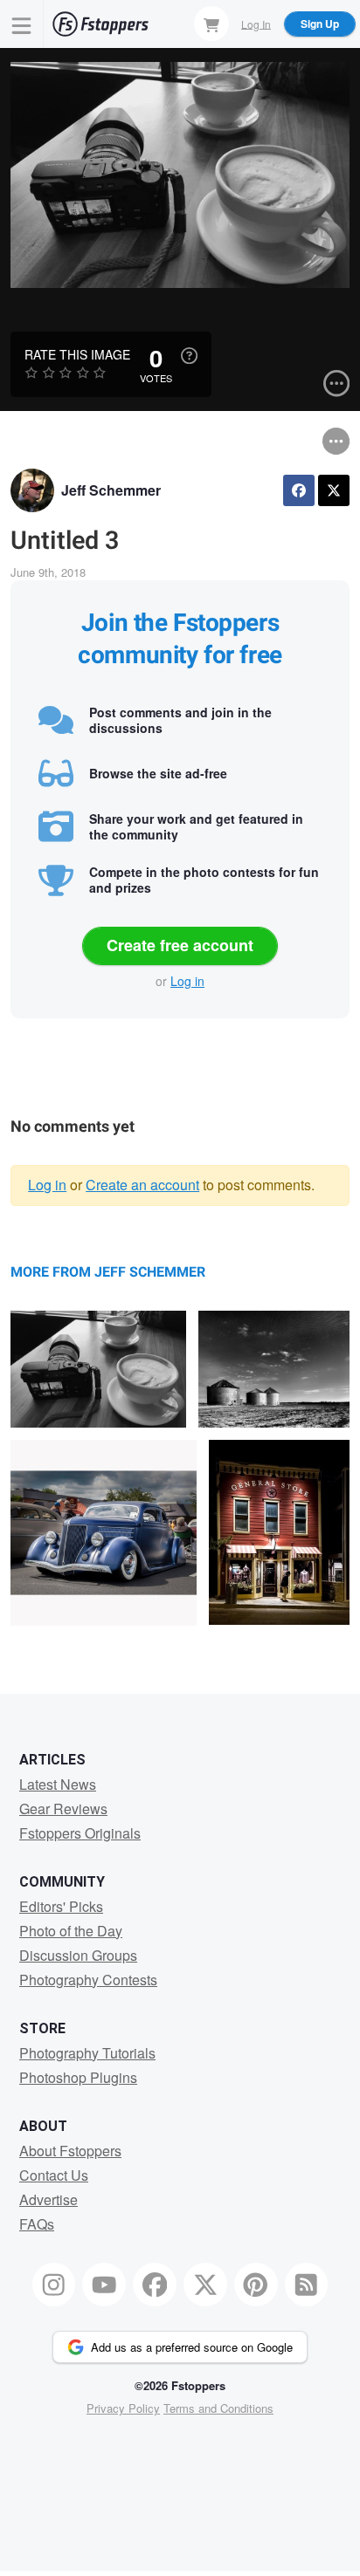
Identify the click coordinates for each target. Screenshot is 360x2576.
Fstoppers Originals (80, 1833)
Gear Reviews (63, 1809)
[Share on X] (334, 490)
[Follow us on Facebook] (155, 2285)
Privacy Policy (123, 2408)
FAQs (37, 2224)
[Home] (100, 24)
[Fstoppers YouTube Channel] (104, 2285)
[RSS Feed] (307, 2285)
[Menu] (22, 24)
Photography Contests (88, 1980)
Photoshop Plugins (78, 2077)
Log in (187, 981)
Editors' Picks (61, 1906)
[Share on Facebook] (299, 490)
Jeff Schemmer (111, 490)
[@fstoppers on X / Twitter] (205, 2285)
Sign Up (320, 24)
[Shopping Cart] (211, 24)
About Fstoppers (70, 2151)
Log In (256, 23)
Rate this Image (77, 354)
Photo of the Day (71, 1931)
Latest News (58, 1784)
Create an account (142, 1185)
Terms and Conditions (218, 2408)
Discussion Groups (78, 1955)
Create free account (180, 945)
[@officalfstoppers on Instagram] (54, 2285)
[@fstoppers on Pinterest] (256, 2285)
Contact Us (54, 2175)
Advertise (48, 2199)
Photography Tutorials (87, 2053)
